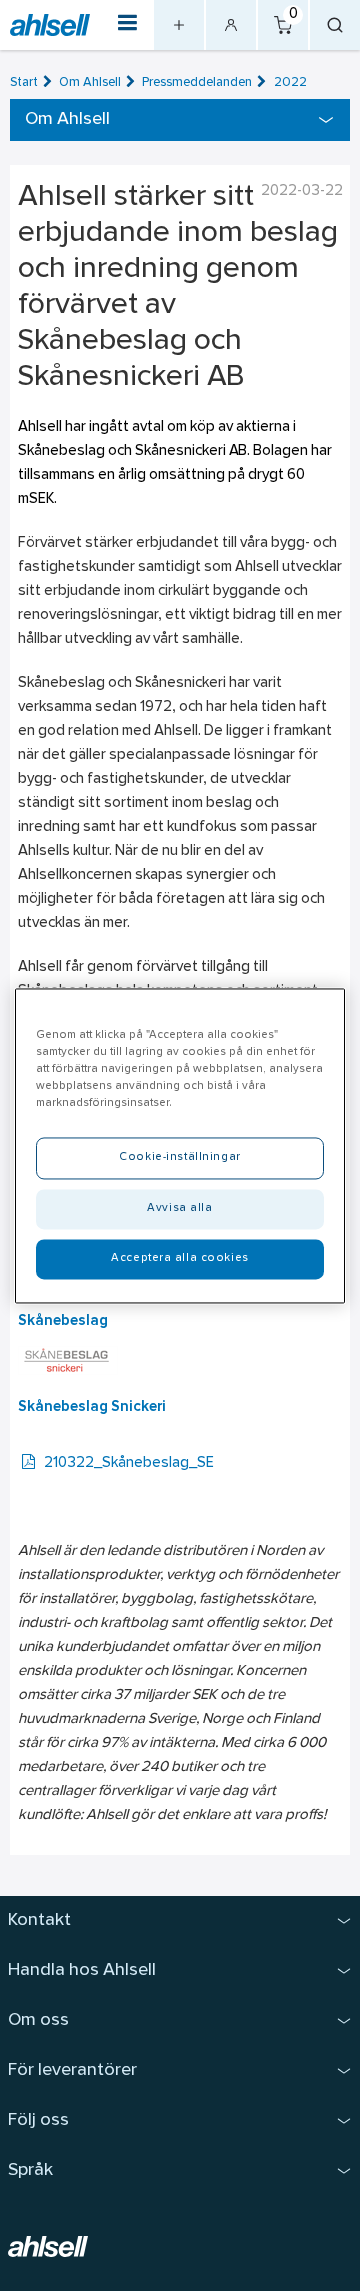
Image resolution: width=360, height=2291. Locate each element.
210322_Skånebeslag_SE (129, 1463)
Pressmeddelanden (197, 82)
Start (24, 82)
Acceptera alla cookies (180, 1258)
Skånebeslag (63, 1321)
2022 (290, 82)
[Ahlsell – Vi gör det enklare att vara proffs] (50, 24)
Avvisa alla (179, 1208)
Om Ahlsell (90, 82)
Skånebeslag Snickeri (92, 1407)
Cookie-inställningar (179, 1157)
